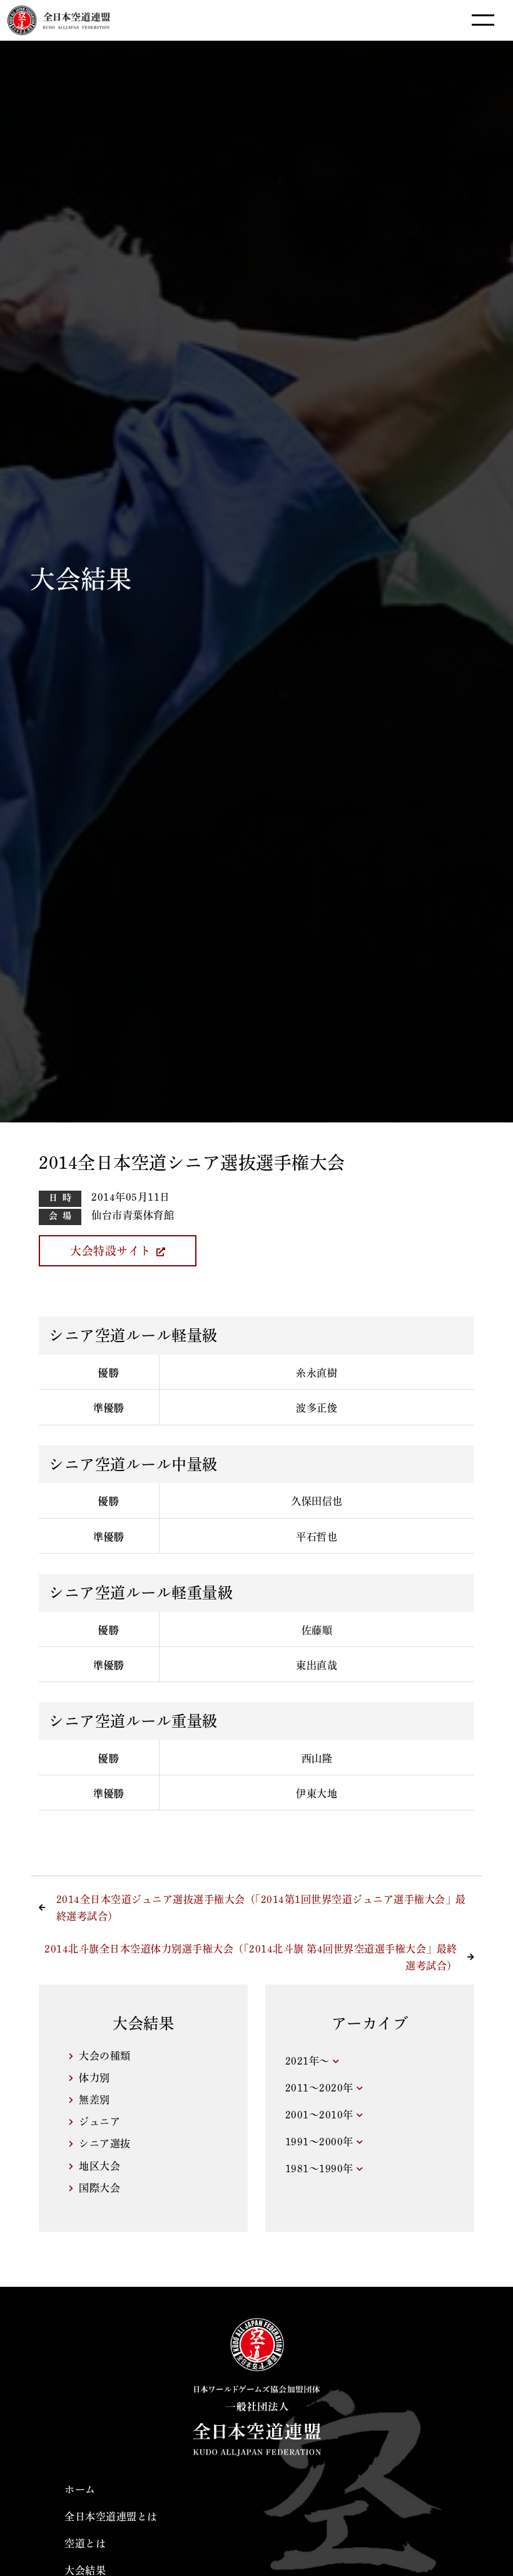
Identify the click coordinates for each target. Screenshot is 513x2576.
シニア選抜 (105, 2143)
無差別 (94, 2100)
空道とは (85, 2543)
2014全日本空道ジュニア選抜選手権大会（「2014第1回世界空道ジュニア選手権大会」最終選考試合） (261, 1908)
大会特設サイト (111, 1251)
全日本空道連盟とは (111, 2517)
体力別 (94, 2078)
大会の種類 (105, 2056)
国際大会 (99, 2188)
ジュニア (99, 2122)
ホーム (80, 2490)
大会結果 (85, 2570)
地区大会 (99, 2166)
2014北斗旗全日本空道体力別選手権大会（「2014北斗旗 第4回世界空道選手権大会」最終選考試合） (251, 1957)
